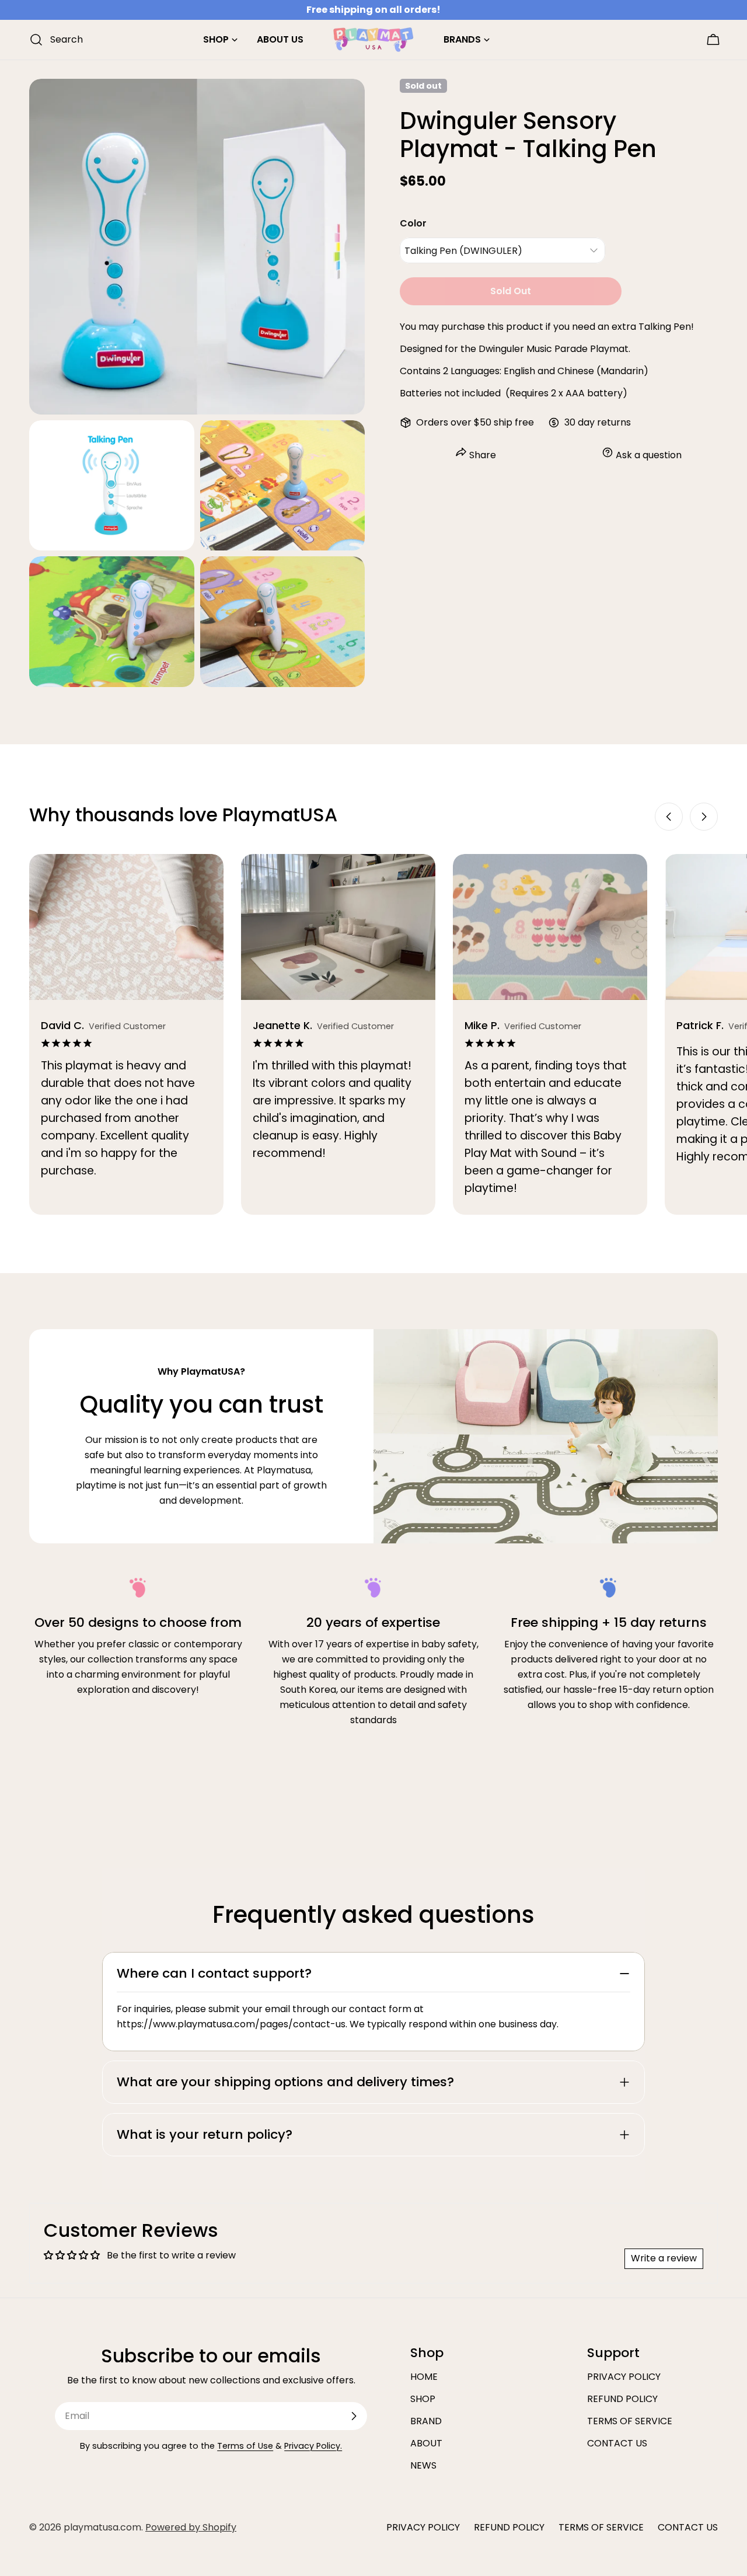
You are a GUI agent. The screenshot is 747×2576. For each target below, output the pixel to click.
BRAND (426, 2421)
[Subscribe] (354, 2416)
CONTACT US (617, 2443)
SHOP (423, 2399)
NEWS (423, 2465)
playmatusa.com (102, 2527)
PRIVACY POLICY (624, 2377)
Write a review (664, 2258)
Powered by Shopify (191, 2527)
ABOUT (426, 2443)
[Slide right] (704, 817)
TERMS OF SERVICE (630, 2421)
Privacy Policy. (313, 2446)
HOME (424, 2377)
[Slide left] (669, 817)
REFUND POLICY (622, 2399)
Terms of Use (245, 2446)
